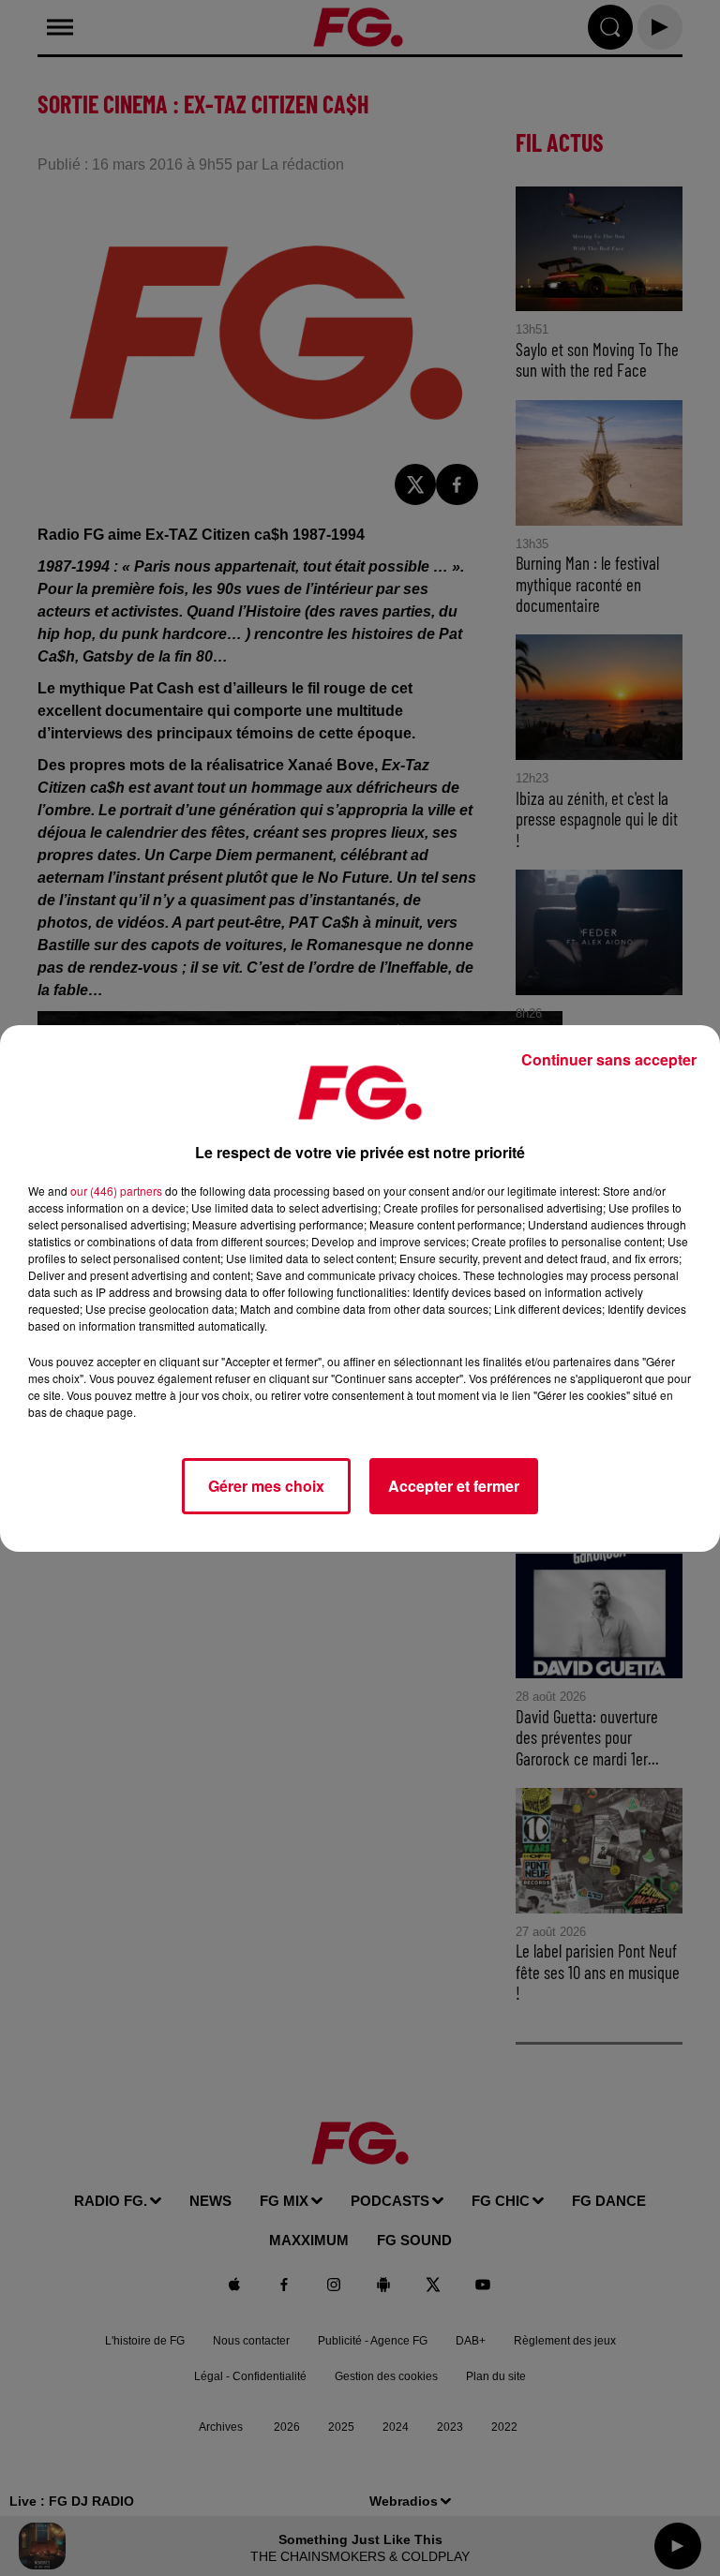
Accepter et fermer (454, 1486)
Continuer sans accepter (609, 1059)
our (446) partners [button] (116, 1191)
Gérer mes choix (266, 1486)
